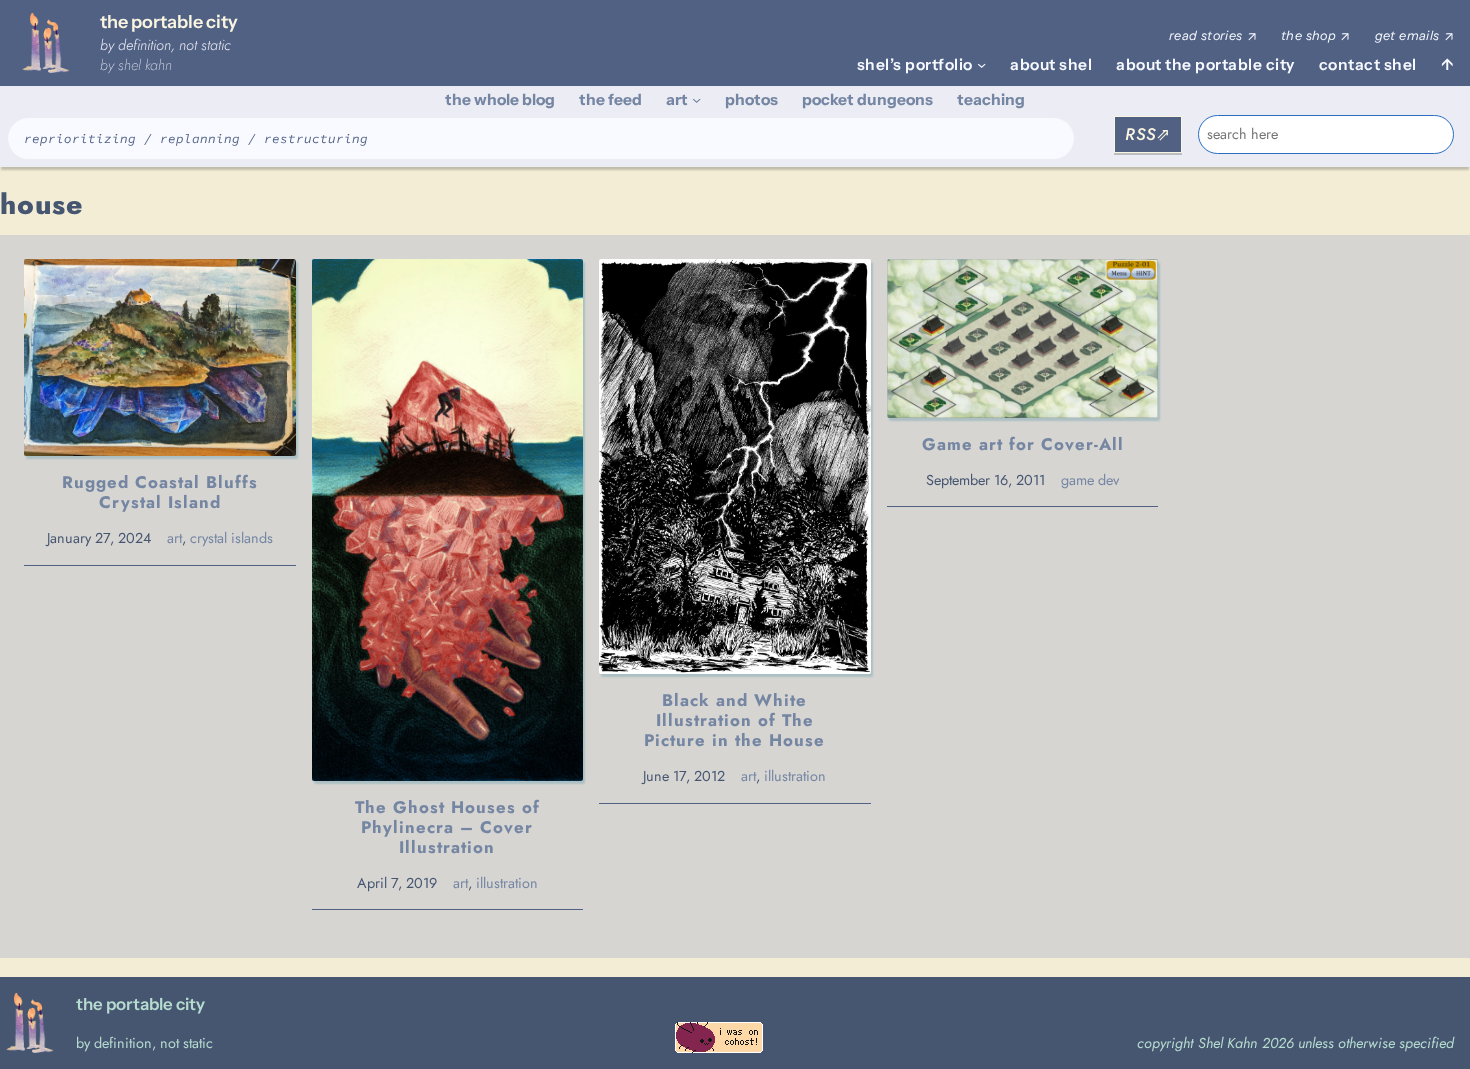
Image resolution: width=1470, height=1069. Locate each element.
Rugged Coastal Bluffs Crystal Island (160, 492)
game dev (1090, 480)
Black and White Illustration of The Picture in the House (734, 720)
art (174, 538)
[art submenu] (696, 99)
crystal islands (231, 538)
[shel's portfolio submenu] (981, 64)
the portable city (169, 22)
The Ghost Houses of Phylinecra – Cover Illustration (447, 827)
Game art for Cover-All (1023, 444)
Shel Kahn (145, 65)
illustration (507, 883)
